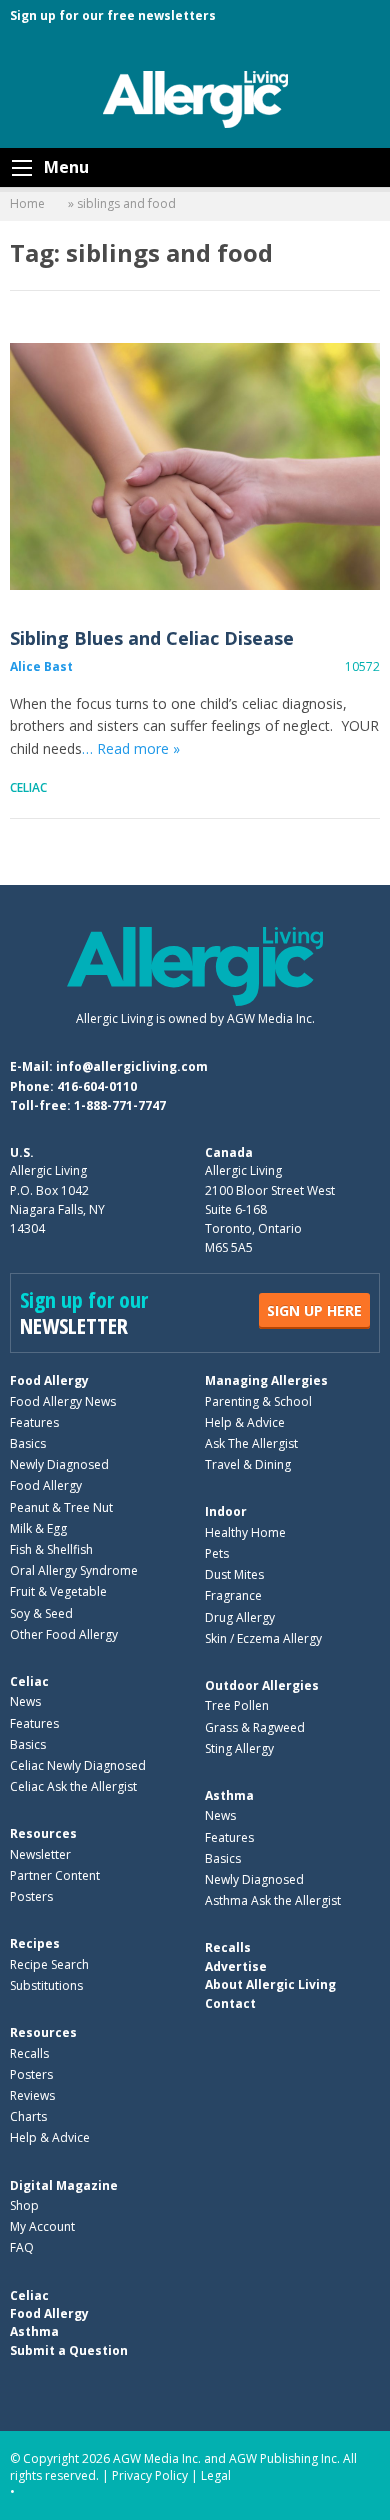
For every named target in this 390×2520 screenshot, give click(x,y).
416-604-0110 (97, 1086)
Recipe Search (49, 1964)
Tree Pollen (237, 1705)
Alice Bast (41, 666)
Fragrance (233, 1595)
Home (27, 203)
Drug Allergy (240, 1617)
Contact (230, 2003)
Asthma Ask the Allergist (273, 1900)
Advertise (236, 1966)
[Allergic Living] (195, 98)
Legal (216, 2475)
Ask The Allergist (251, 1443)
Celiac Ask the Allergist (73, 1786)
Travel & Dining (248, 1464)
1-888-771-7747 (120, 1105)
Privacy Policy (150, 2475)
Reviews (32, 2095)
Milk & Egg (38, 1528)
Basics (28, 1443)
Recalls (29, 2053)
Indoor (226, 1511)
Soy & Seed (41, 1613)
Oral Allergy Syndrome (74, 1570)
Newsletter (40, 1854)
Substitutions (46, 1985)
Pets (217, 1553)
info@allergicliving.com (132, 1066)
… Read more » (131, 748)
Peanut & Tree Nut (61, 1507)
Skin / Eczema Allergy (263, 1638)
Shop (24, 2205)
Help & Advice (245, 1422)
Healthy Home (245, 1532)
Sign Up (314, 1310)
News (25, 1701)
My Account (42, 2226)
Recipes (35, 1943)
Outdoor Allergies (262, 1685)
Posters (31, 1896)
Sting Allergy (239, 1748)
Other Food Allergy (64, 1634)
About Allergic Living (270, 1984)
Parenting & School (258, 1401)
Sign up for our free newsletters (113, 15)
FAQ (22, 2247)
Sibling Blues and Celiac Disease (195, 466)
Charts (28, 2116)
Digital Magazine (64, 2185)
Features (34, 1422)
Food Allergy (49, 1380)
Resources (43, 1833)
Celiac (28, 787)
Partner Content (55, 1875)
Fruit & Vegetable (58, 1591)
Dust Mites (234, 1574)
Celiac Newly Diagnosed (78, 1765)
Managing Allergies (266, 1380)
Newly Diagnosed (59, 1464)
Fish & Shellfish (51, 1549)
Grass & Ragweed (255, 1727)
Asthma (229, 1795)
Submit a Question (69, 2350)
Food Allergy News (63, 1401)
